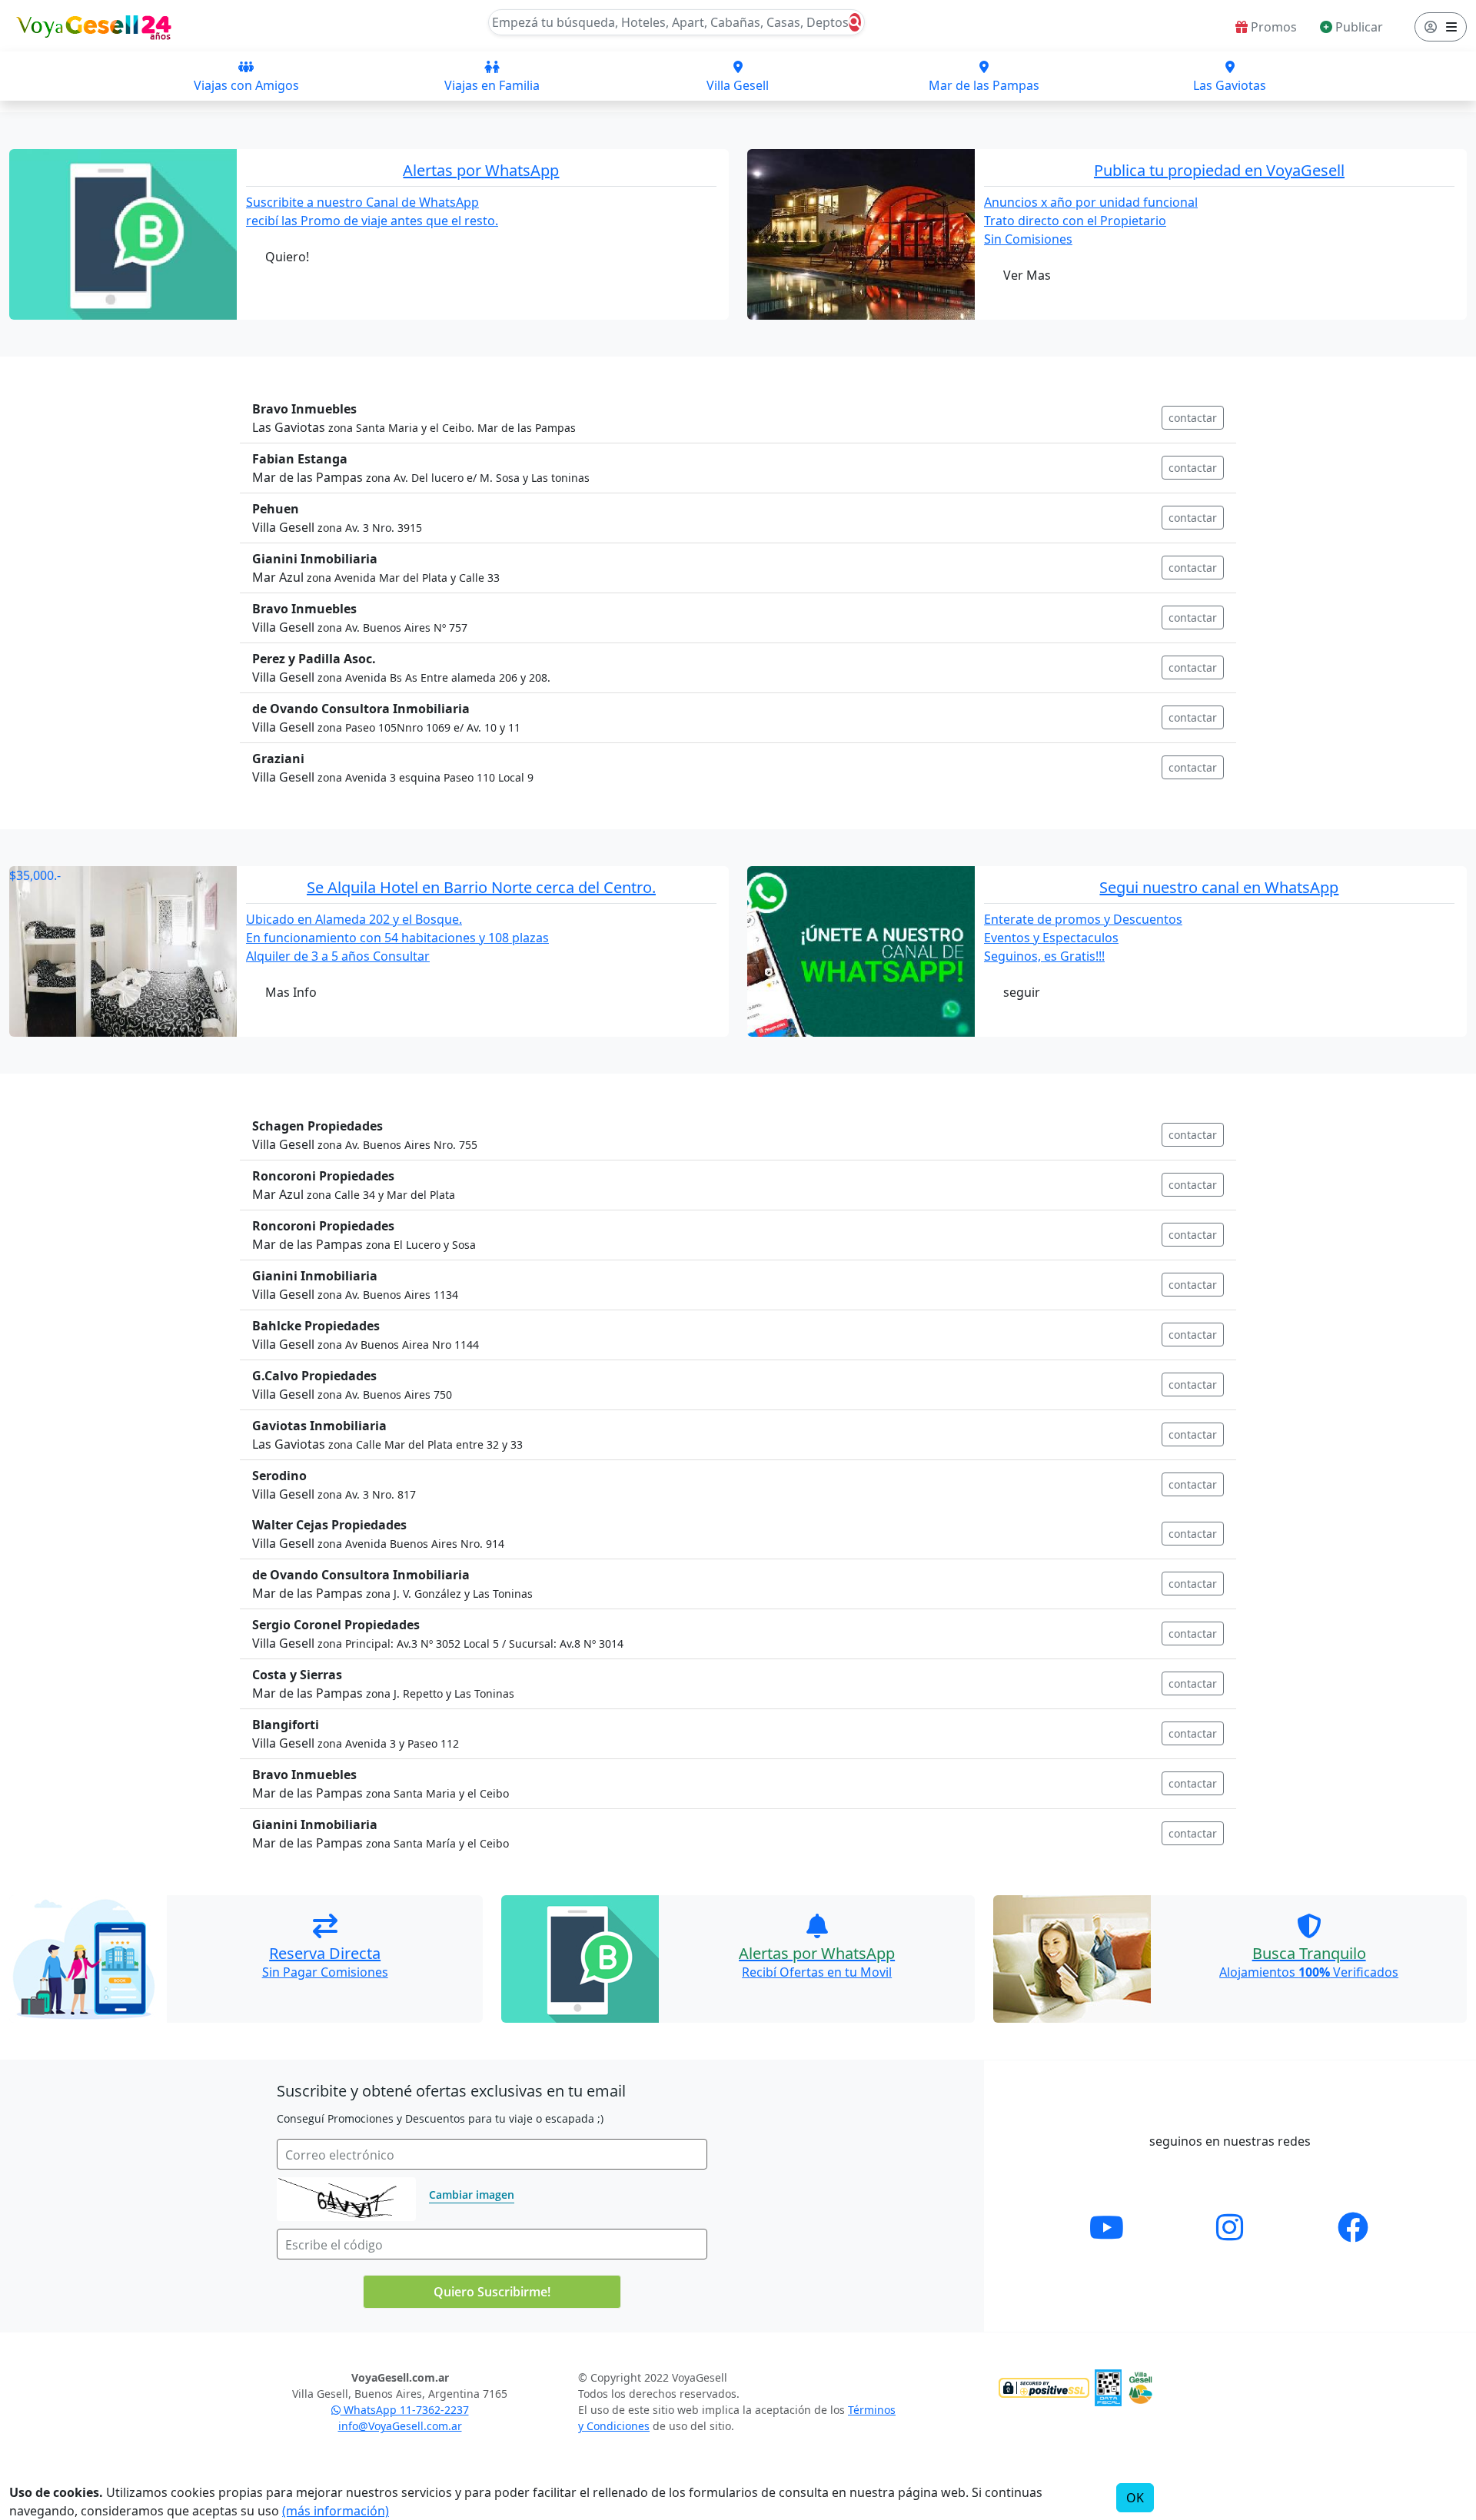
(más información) (336, 2511)
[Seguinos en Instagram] (1230, 2227)
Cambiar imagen (472, 2195)
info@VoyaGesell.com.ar (400, 2426)
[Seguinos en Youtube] (1107, 2227)
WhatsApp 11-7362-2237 (405, 2410)
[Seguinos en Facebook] (1353, 2227)
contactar (1193, 418)
